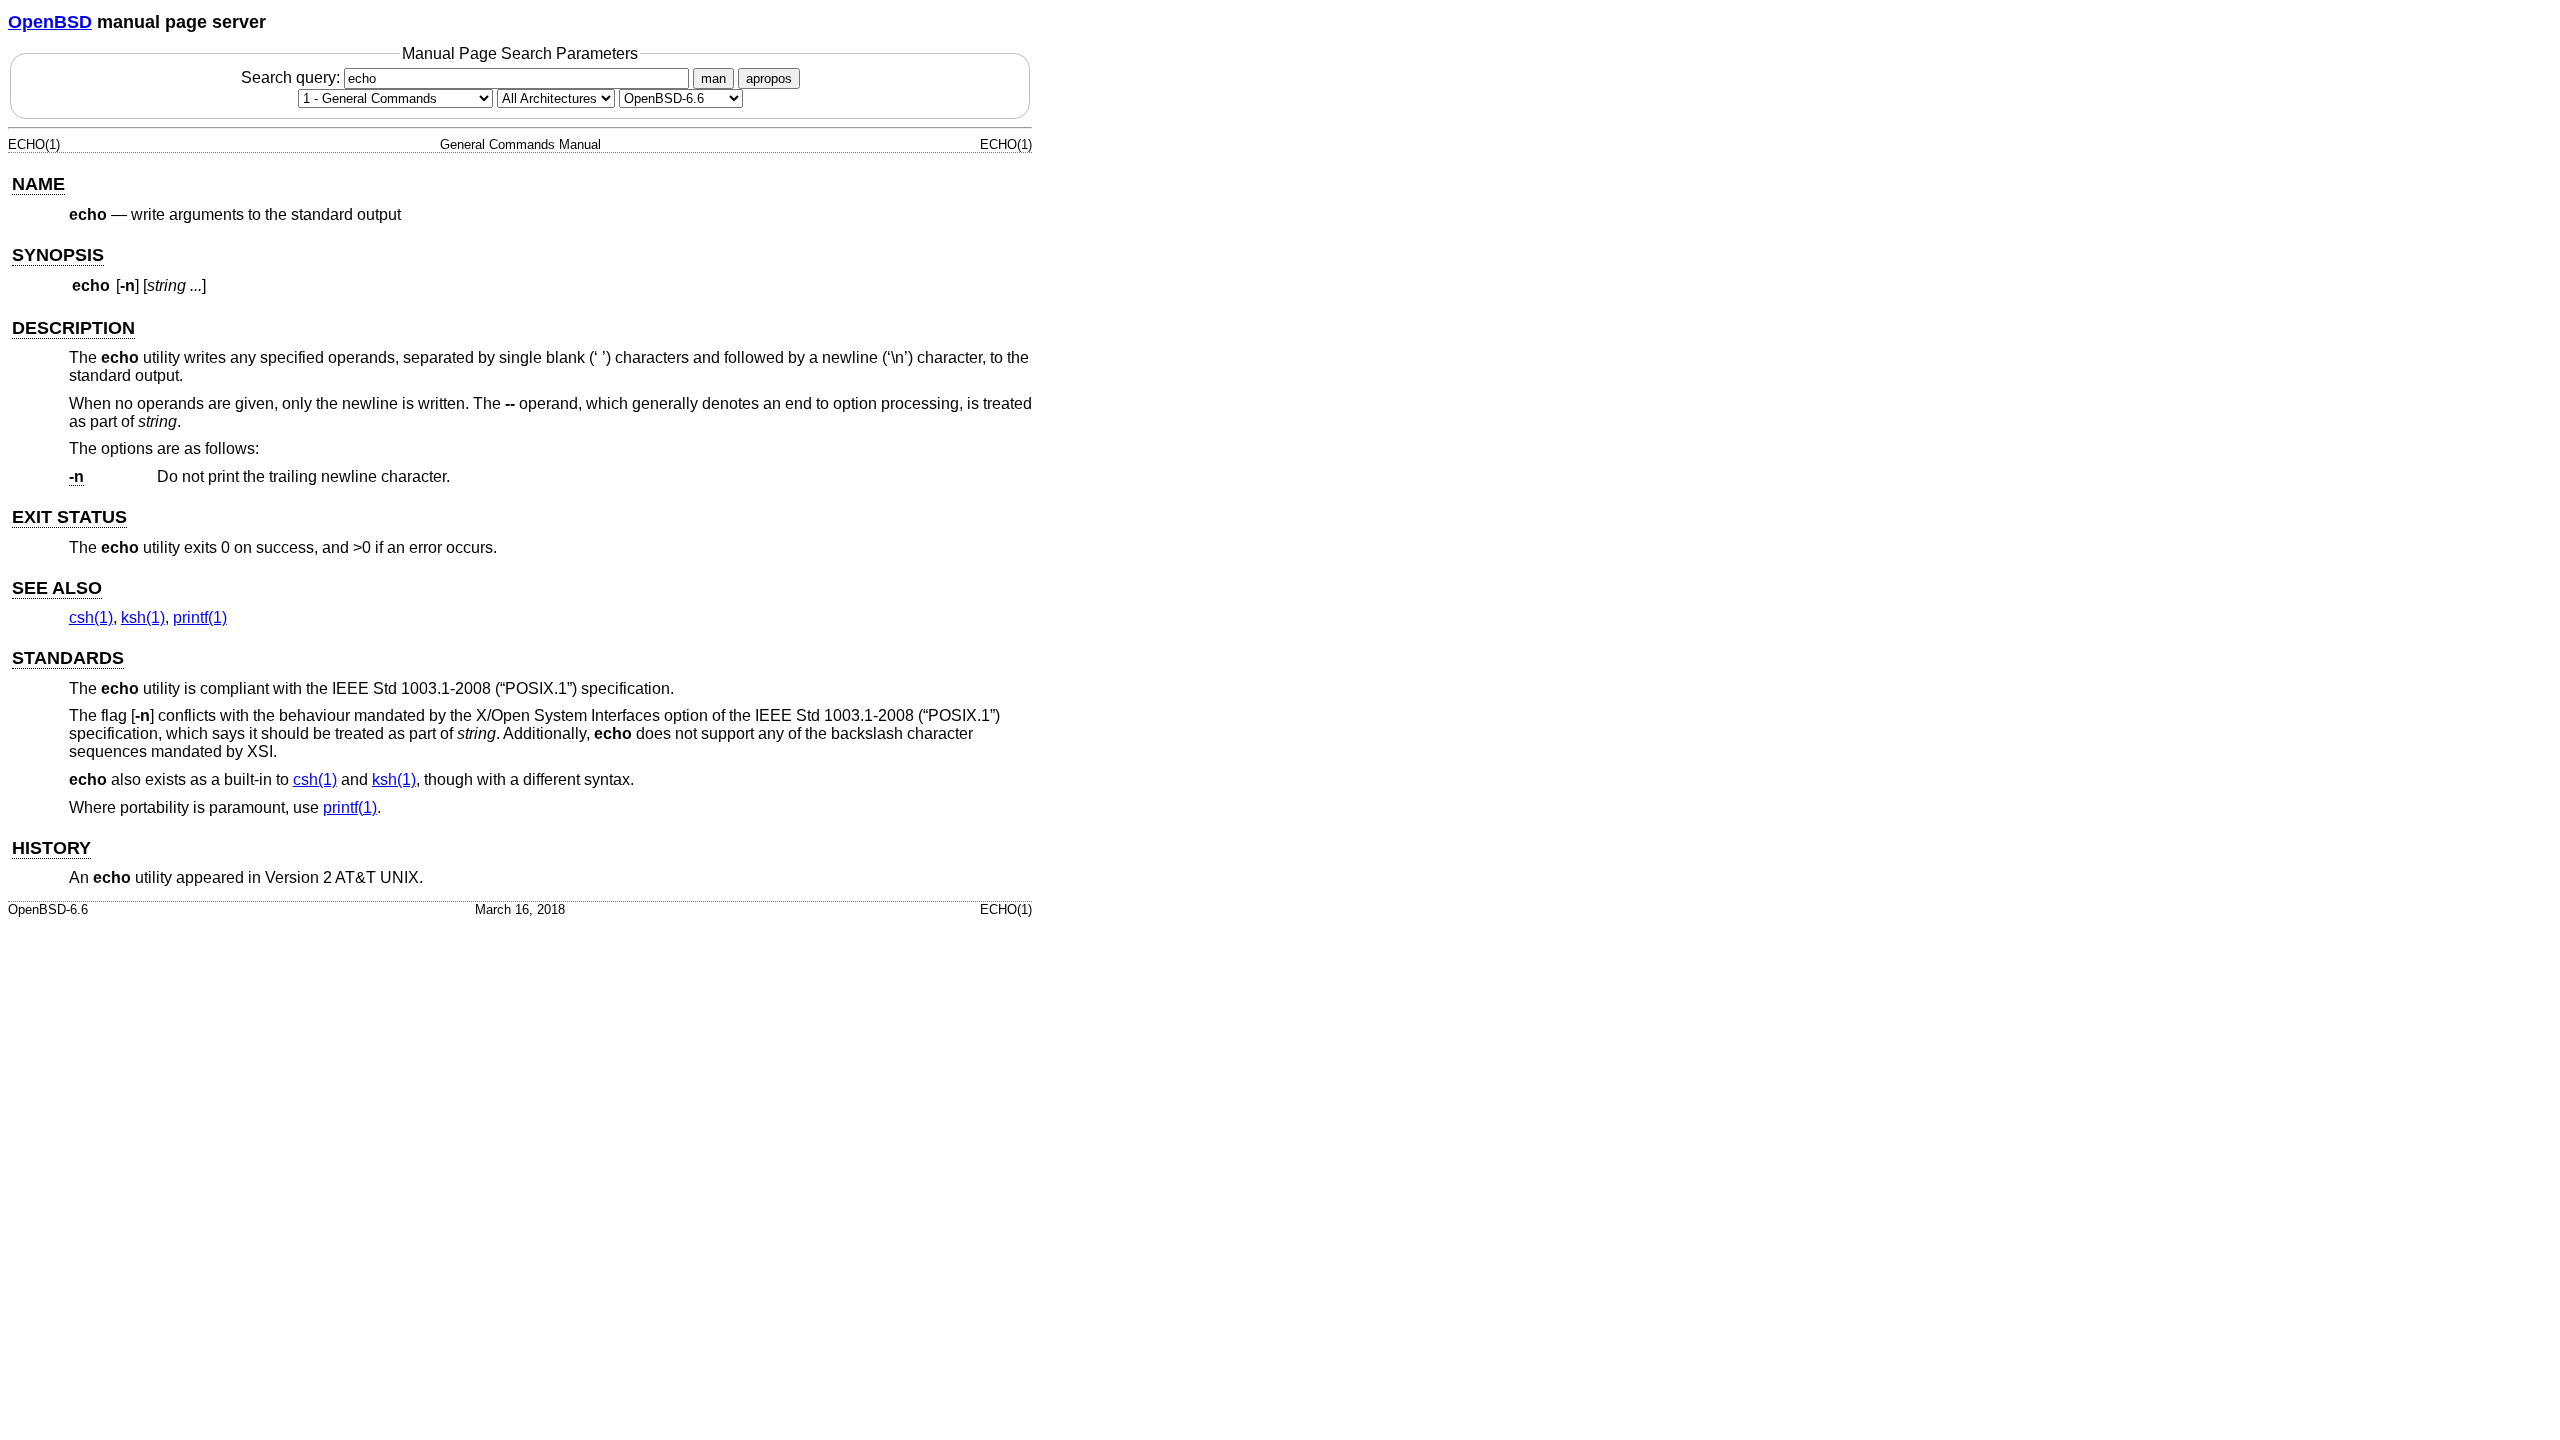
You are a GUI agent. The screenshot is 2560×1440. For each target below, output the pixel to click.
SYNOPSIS (58, 255)
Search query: (292, 77)
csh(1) (91, 617)
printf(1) (200, 617)
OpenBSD (50, 22)
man (713, 78)
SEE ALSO (57, 588)
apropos (769, 78)
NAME (38, 184)
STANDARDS (68, 658)
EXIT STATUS (69, 517)
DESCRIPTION (73, 328)
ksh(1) (143, 617)
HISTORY (51, 848)
